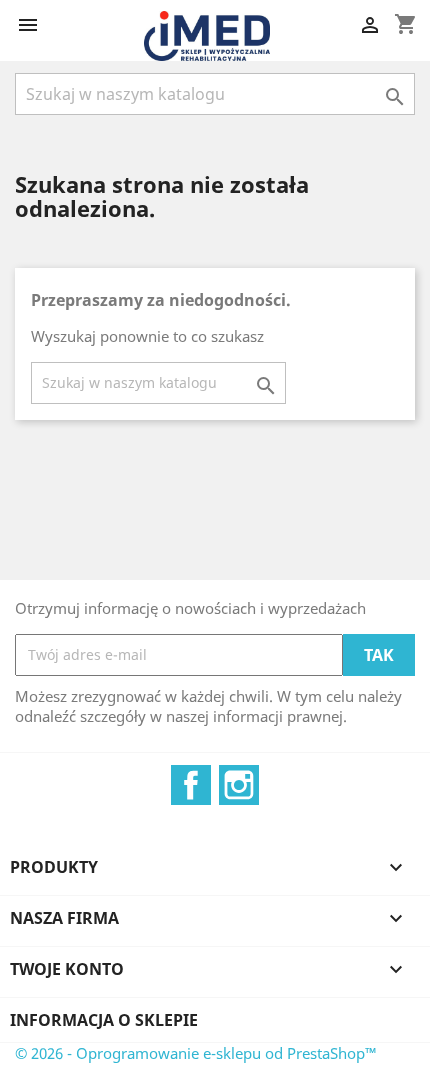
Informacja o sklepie (104, 1020)
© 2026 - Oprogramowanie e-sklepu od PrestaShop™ (196, 1053)
